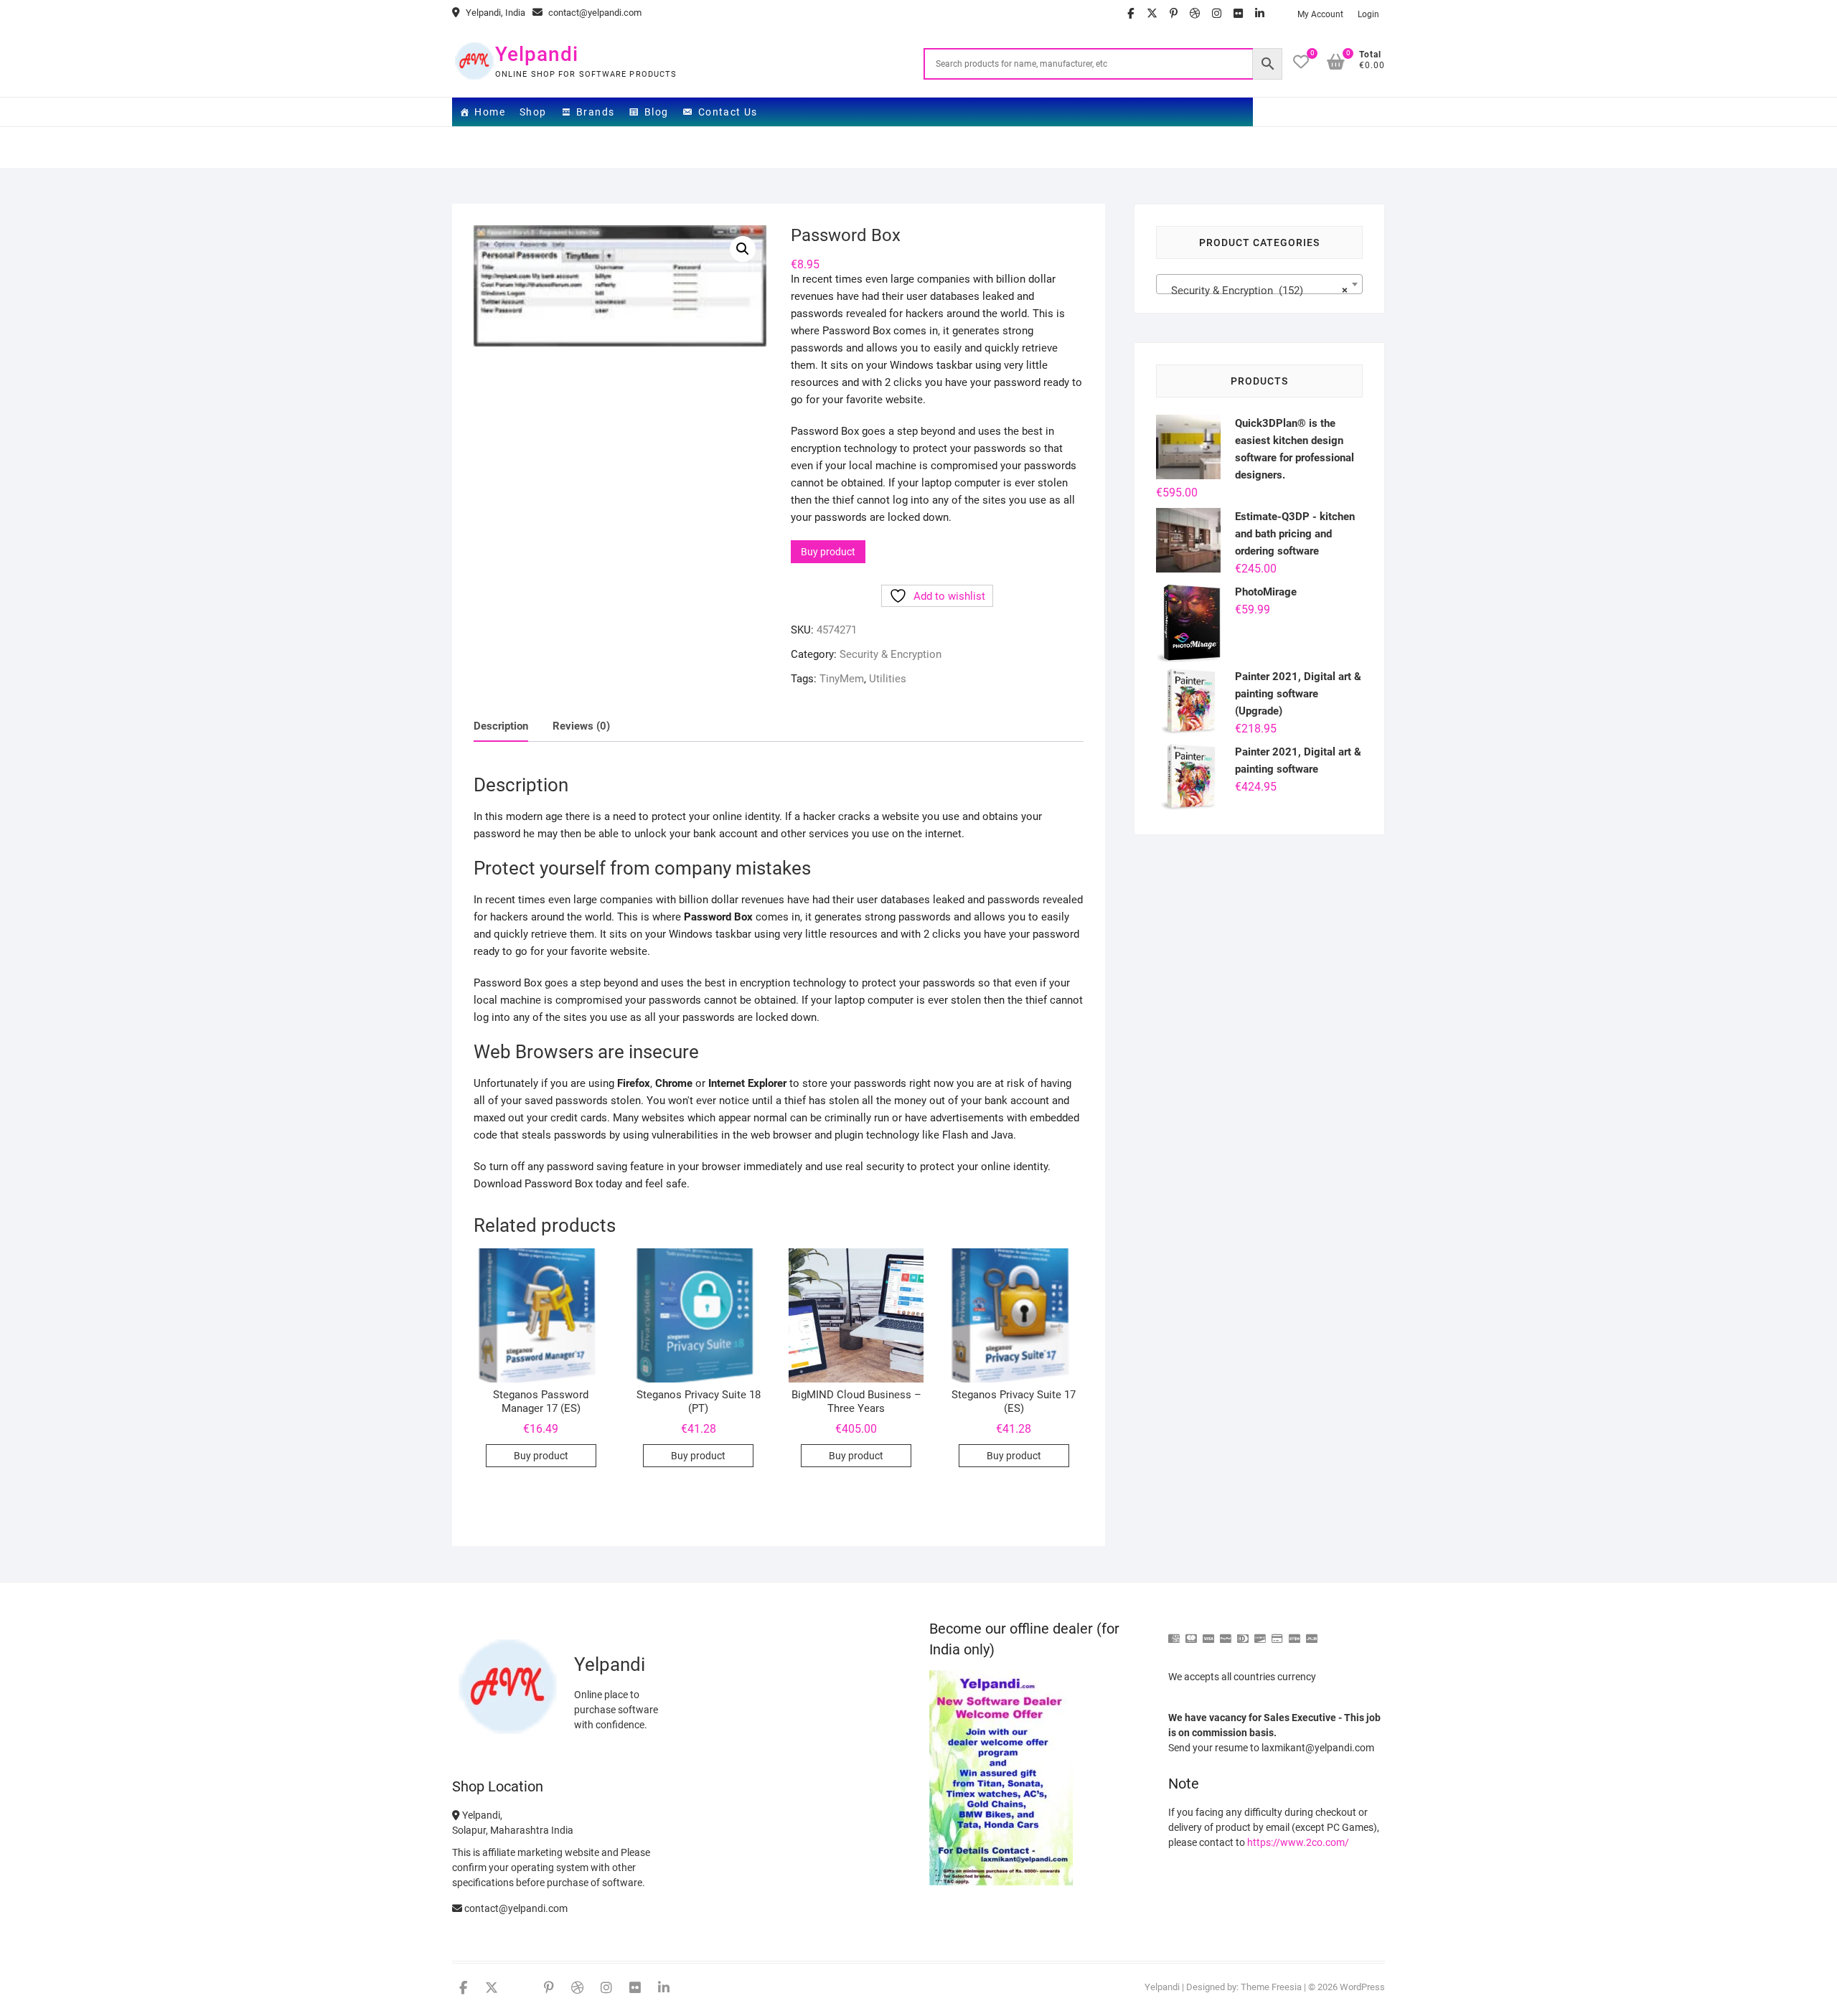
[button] (743, 249)
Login (1368, 14)
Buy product (828, 552)
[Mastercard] (1191, 1633)
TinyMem (842, 679)
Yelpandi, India (494, 13)
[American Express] (1174, 1633)
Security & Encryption (891, 654)
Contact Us (728, 112)
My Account (1320, 14)
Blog (657, 112)
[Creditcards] (1277, 1633)
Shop (533, 112)
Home (490, 112)
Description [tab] (501, 726)
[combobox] (1259, 284)
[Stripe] (1295, 1633)
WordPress (1362, 1987)
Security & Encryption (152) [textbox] (1255, 291)
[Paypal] (1226, 1633)
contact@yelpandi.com (594, 13)
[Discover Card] (1260, 1633)
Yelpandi (537, 54)
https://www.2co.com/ (1298, 1842)
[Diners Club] (1243, 1633)
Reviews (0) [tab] (581, 726)
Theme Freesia (1271, 1987)
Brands (595, 112)
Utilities (888, 679)
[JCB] (1312, 1633)
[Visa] (1208, 1633)
